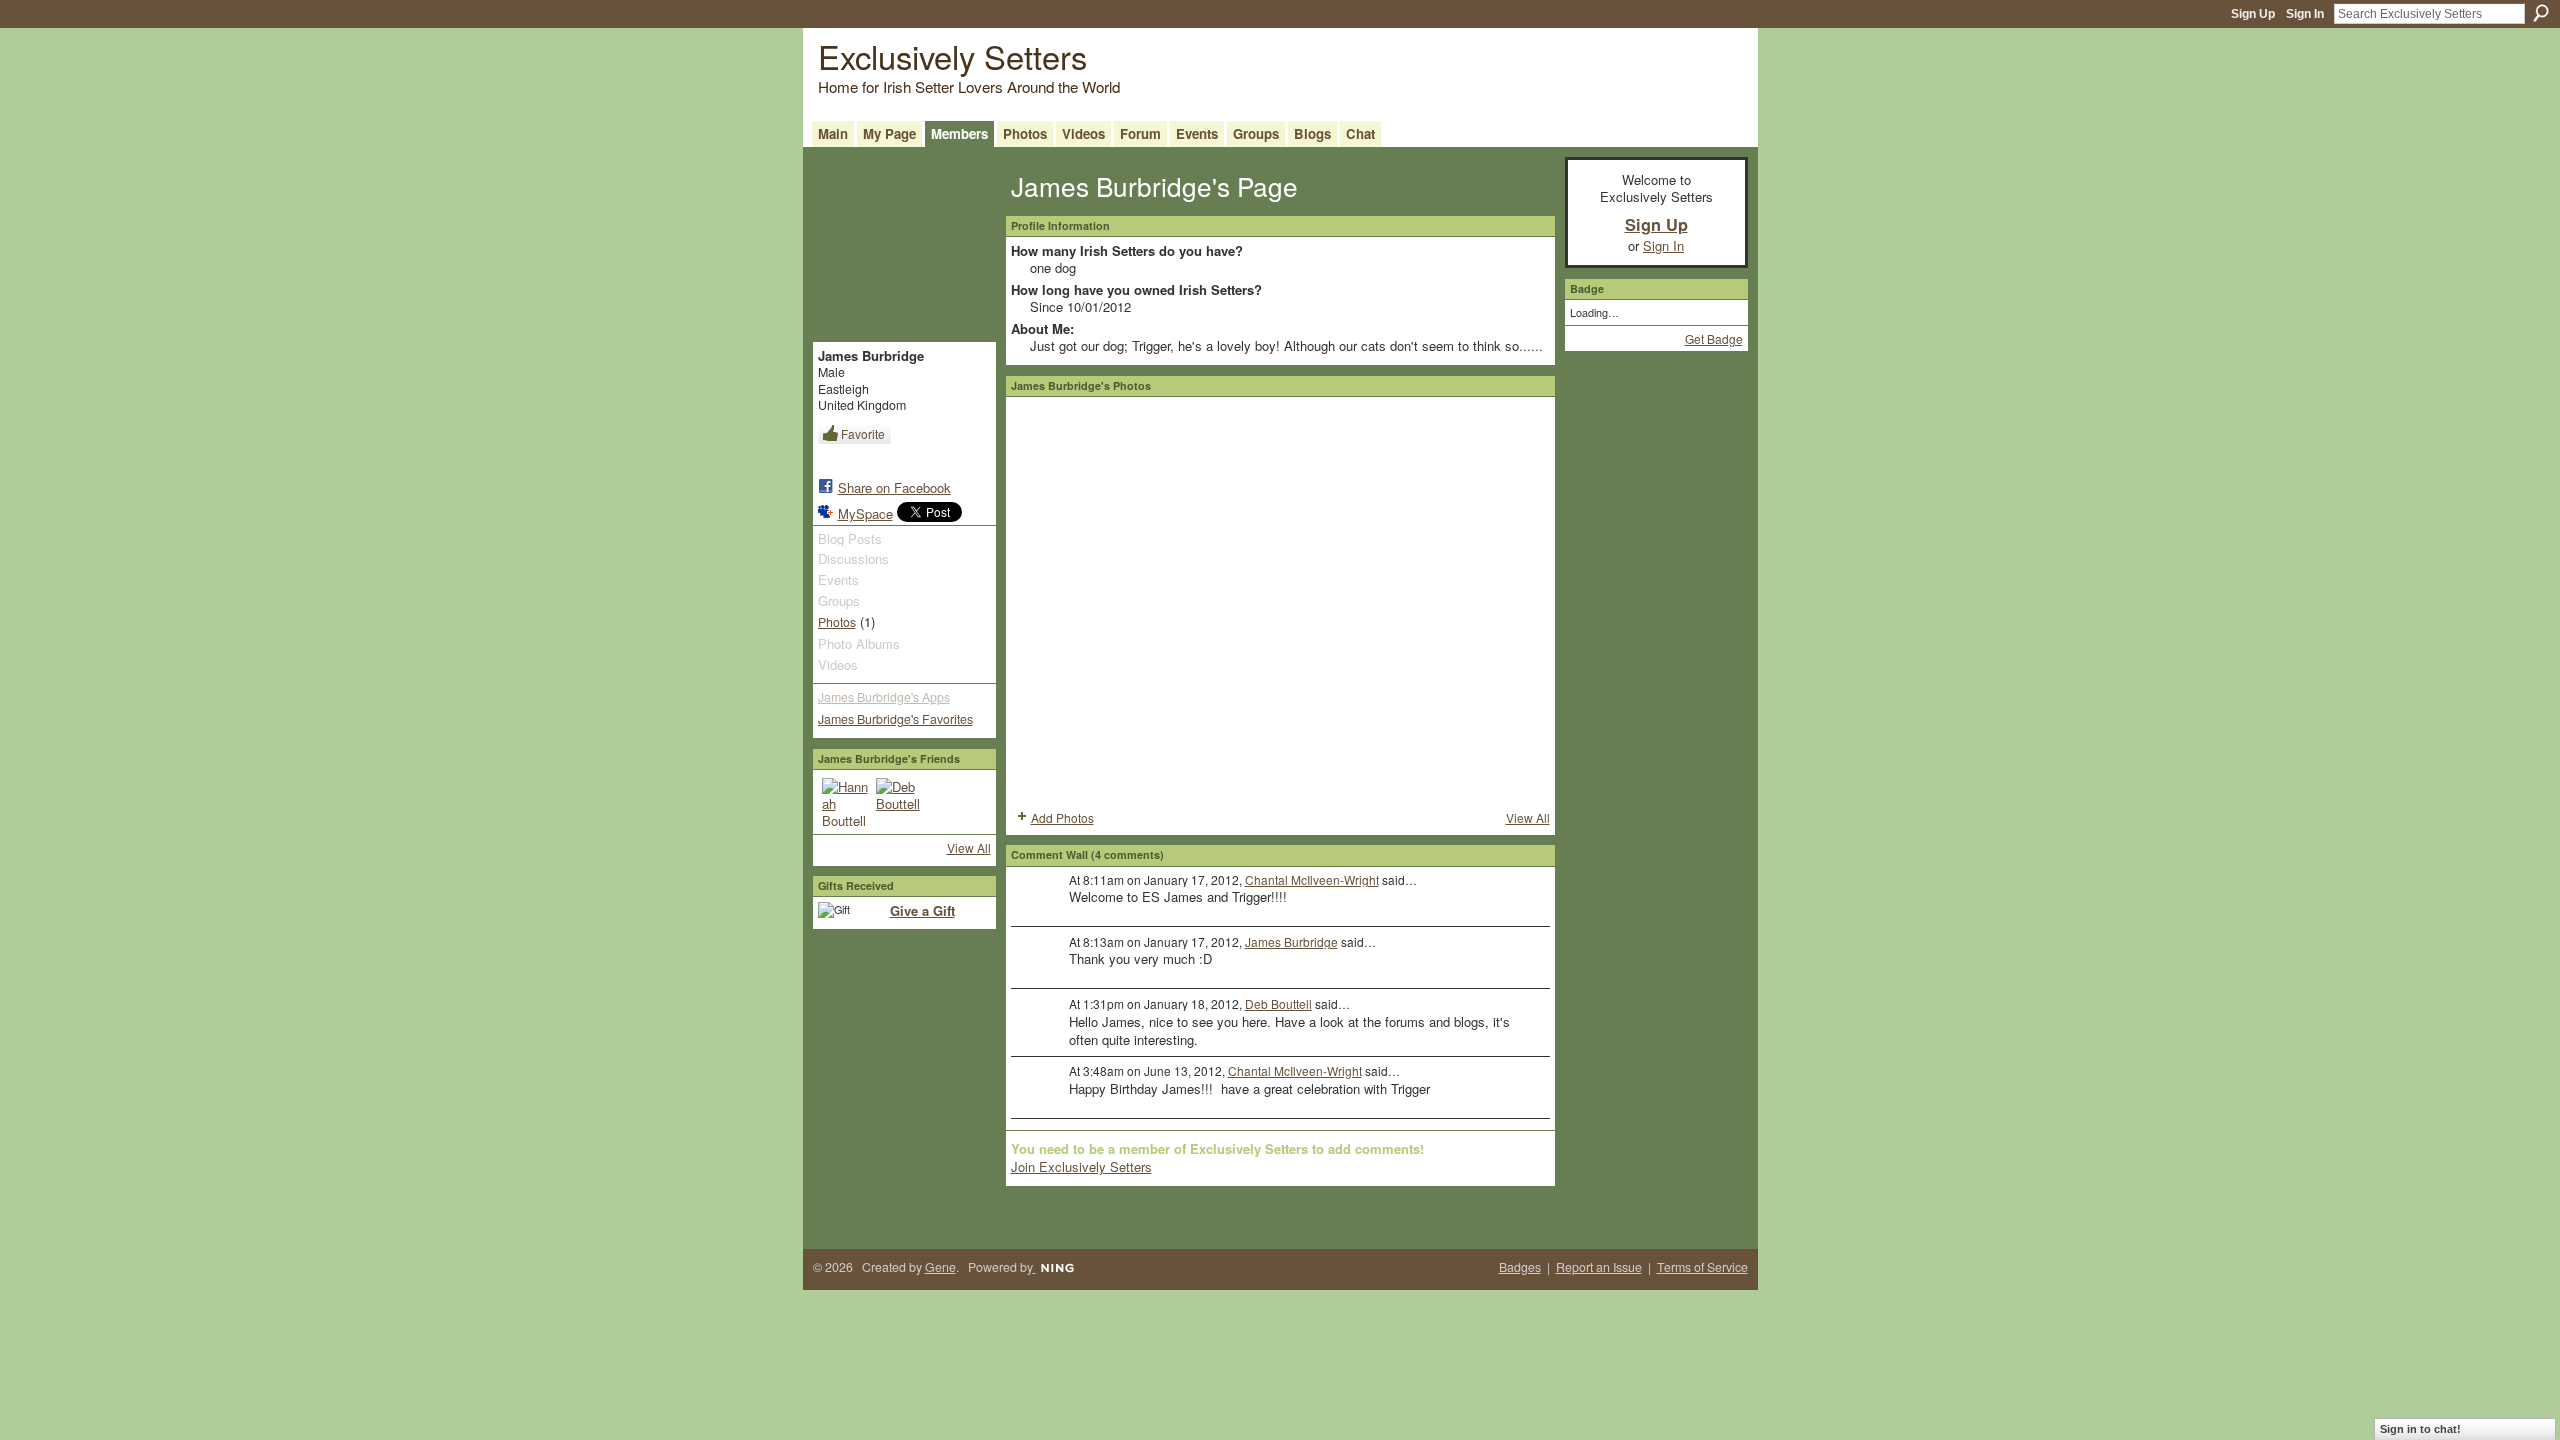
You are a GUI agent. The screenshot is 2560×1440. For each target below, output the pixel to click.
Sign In (2305, 14)
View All (969, 847)
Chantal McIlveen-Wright (1312, 879)
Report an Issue (1599, 1267)
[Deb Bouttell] (900, 802)
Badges (1520, 1267)
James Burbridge (1291, 941)
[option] (1280, 601)
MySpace (865, 513)
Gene (940, 1267)
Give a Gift (922, 910)
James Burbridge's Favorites (895, 719)
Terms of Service (1702, 1267)
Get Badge (1714, 338)
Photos (837, 622)
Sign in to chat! (2420, 1429)
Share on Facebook (894, 487)
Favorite (863, 433)
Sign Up (2253, 14)
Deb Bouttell (1278, 1003)
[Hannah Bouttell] (846, 802)
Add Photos (1062, 817)
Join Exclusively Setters (1081, 1166)
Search (2541, 13)
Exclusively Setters (952, 55)
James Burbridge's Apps (884, 697)
